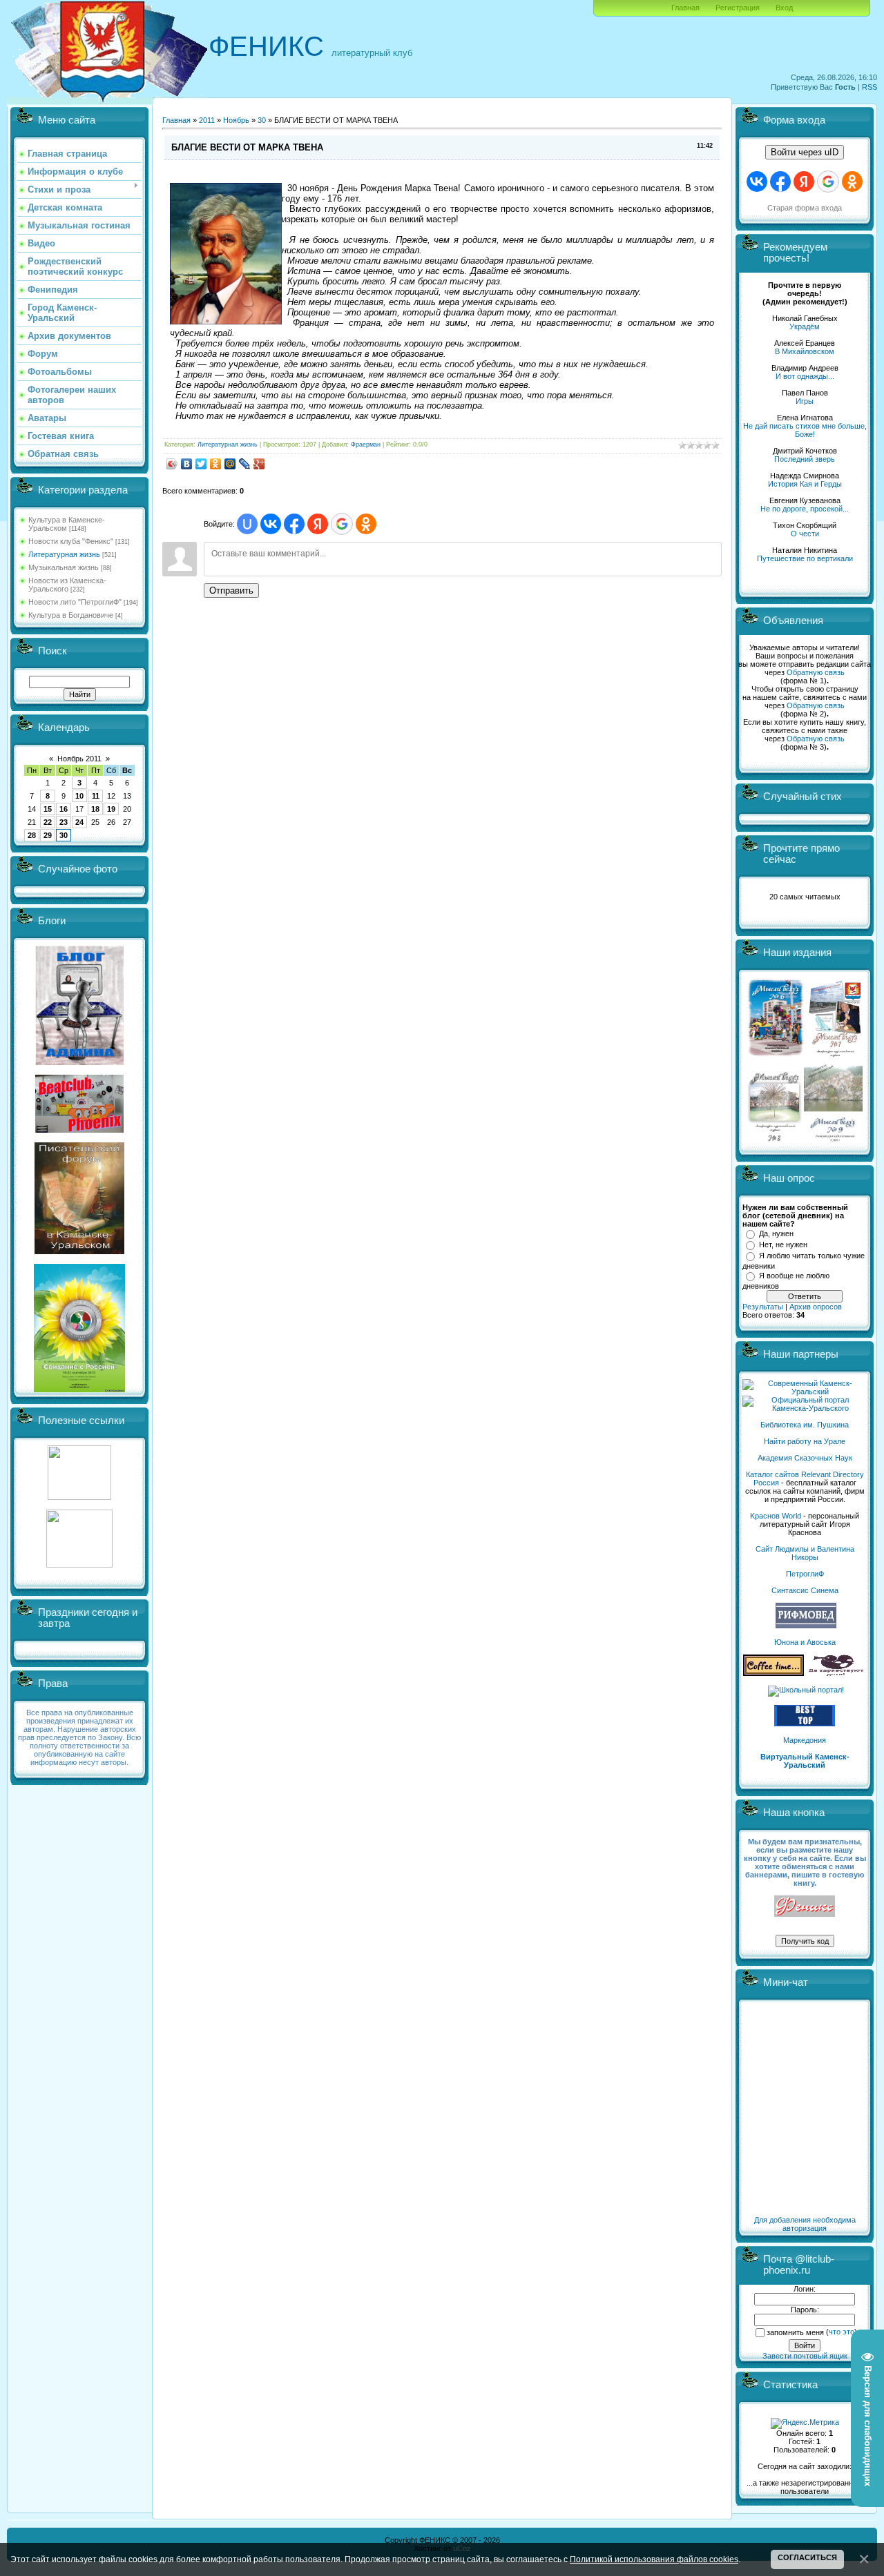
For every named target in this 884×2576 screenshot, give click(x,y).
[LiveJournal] (245, 464)
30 (64, 835)
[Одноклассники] (216, 464)
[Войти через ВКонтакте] (271, 524)
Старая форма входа (805, 208)
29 (48, 835)
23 (64, 822)
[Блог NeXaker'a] (79, 1062)
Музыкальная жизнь (64, 567)
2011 (207, 120)
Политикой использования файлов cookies (654, 2559)
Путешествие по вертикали (805, 558)
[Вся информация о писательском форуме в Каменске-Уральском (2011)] (79, 1251)
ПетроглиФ (805, 1574)
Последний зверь (805, 459)
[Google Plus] (259, 464)
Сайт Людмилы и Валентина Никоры (805, 1553)
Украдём (805, 326)
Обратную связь (816, 672)
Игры (805, 401)
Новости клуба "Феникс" (71, 541)
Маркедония (805, 1740)
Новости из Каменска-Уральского (67, 585)
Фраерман (366, 445)
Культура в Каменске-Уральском (67, 524)
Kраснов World (776, 1516)
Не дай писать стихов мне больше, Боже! (805, 430)
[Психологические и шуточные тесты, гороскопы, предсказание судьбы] (79, 1497)
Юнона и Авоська (805, 1642)
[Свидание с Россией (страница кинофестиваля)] (79, 1389)
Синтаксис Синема (805, 1590)
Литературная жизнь (64, 554)
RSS (869, 87)
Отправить (231, 591)
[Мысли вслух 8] (775, 1139)
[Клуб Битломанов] (79, 1130)
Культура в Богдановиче (71, 615)
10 (79, 796)
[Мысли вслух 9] (833, 1139)
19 (111, 809)
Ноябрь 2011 (79, 759)
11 (96, 796)
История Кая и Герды (805, 484)
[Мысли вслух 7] (835, 1056)
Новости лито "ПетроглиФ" (75, 602)
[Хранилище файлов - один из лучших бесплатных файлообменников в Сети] (79, 1565)
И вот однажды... (805, 376)
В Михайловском (805, 351)
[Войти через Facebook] (294, 524)
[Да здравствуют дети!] (836, 1673)
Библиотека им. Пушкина (805, 1425)
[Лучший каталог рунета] (805, 1724)
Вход (784, 8)
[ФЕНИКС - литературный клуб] (805, 1907)
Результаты (763, 1307)
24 (79, 822)
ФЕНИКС (266, 46)
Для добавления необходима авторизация (805, 2224)
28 (32, 835)
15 (48, 809)
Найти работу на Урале (805, 1441)
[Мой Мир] (230, 464)
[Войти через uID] (247, 524)
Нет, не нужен (783, 1245)
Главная (685, 8)
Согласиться (807, 2557)
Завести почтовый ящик (805, 2356)
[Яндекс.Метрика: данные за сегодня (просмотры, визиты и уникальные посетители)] (805, 2423)
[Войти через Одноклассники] (366, 524)
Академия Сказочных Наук (805, 1458)
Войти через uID (805, 152)
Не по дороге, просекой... (805, 509)
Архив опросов (816, 1307)
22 (48, 822)
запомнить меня (795, 2332)
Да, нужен (776, 1233)
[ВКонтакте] (187, 464)
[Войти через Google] (342, 524)
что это (842, 2332)
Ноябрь (236, 120)
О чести (805, 534)
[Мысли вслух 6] (776, 1056)
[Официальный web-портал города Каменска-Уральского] (805, 1408)
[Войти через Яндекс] (318, 524)
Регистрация (738, 8)
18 (95, 809)
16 (64, 809)
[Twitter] (201, 464)
